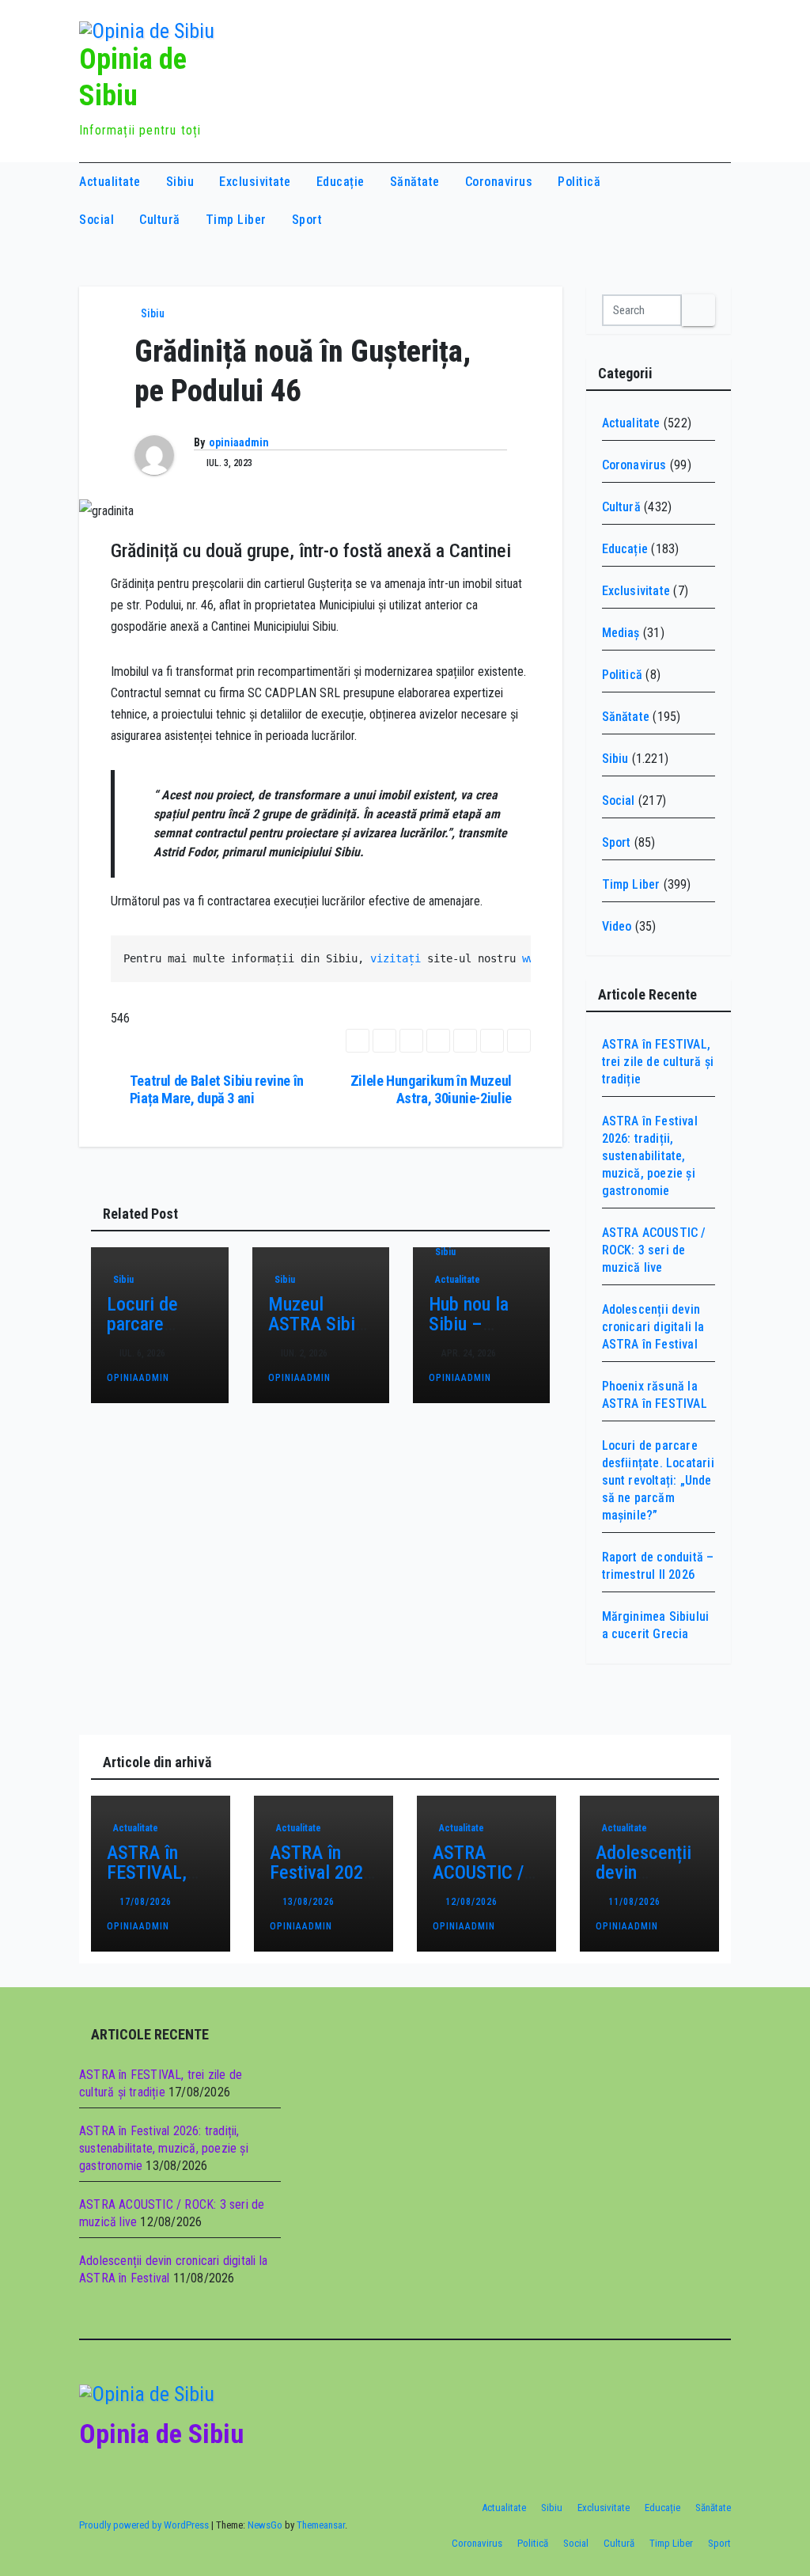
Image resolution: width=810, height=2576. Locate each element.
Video (617, 926)
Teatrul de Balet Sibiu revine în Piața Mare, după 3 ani (217, 1089)
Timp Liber (236, 220)
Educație (341, 182)
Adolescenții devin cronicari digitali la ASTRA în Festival (653, 1327)
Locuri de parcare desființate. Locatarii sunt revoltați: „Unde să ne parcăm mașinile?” (658, 1480)
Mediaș (621, 633)
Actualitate (110, 182)
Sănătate (415, 182)
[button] (689, 201)
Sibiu (180, 182)
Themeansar (321, 2525)
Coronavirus (499, 182)
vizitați (396, 958)
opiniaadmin (239, 442)
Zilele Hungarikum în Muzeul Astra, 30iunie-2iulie (431, 1089)
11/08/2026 (636, 1902)
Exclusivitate (255, 182)
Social (97, 220)
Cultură (160, 220)
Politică (579, 182)
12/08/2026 (473, 1902)
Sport (307, 220)
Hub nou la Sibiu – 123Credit (469, 1324)
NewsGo (265, 2525)
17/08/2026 (147, 1902)
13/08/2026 (310, 1902)
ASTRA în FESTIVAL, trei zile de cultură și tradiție (658, 1062)
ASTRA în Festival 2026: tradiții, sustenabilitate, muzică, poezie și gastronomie (650, 1156)
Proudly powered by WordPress (145, 2525)
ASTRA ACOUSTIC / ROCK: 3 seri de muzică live (654, 1250)
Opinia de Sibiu (161, 2434)
